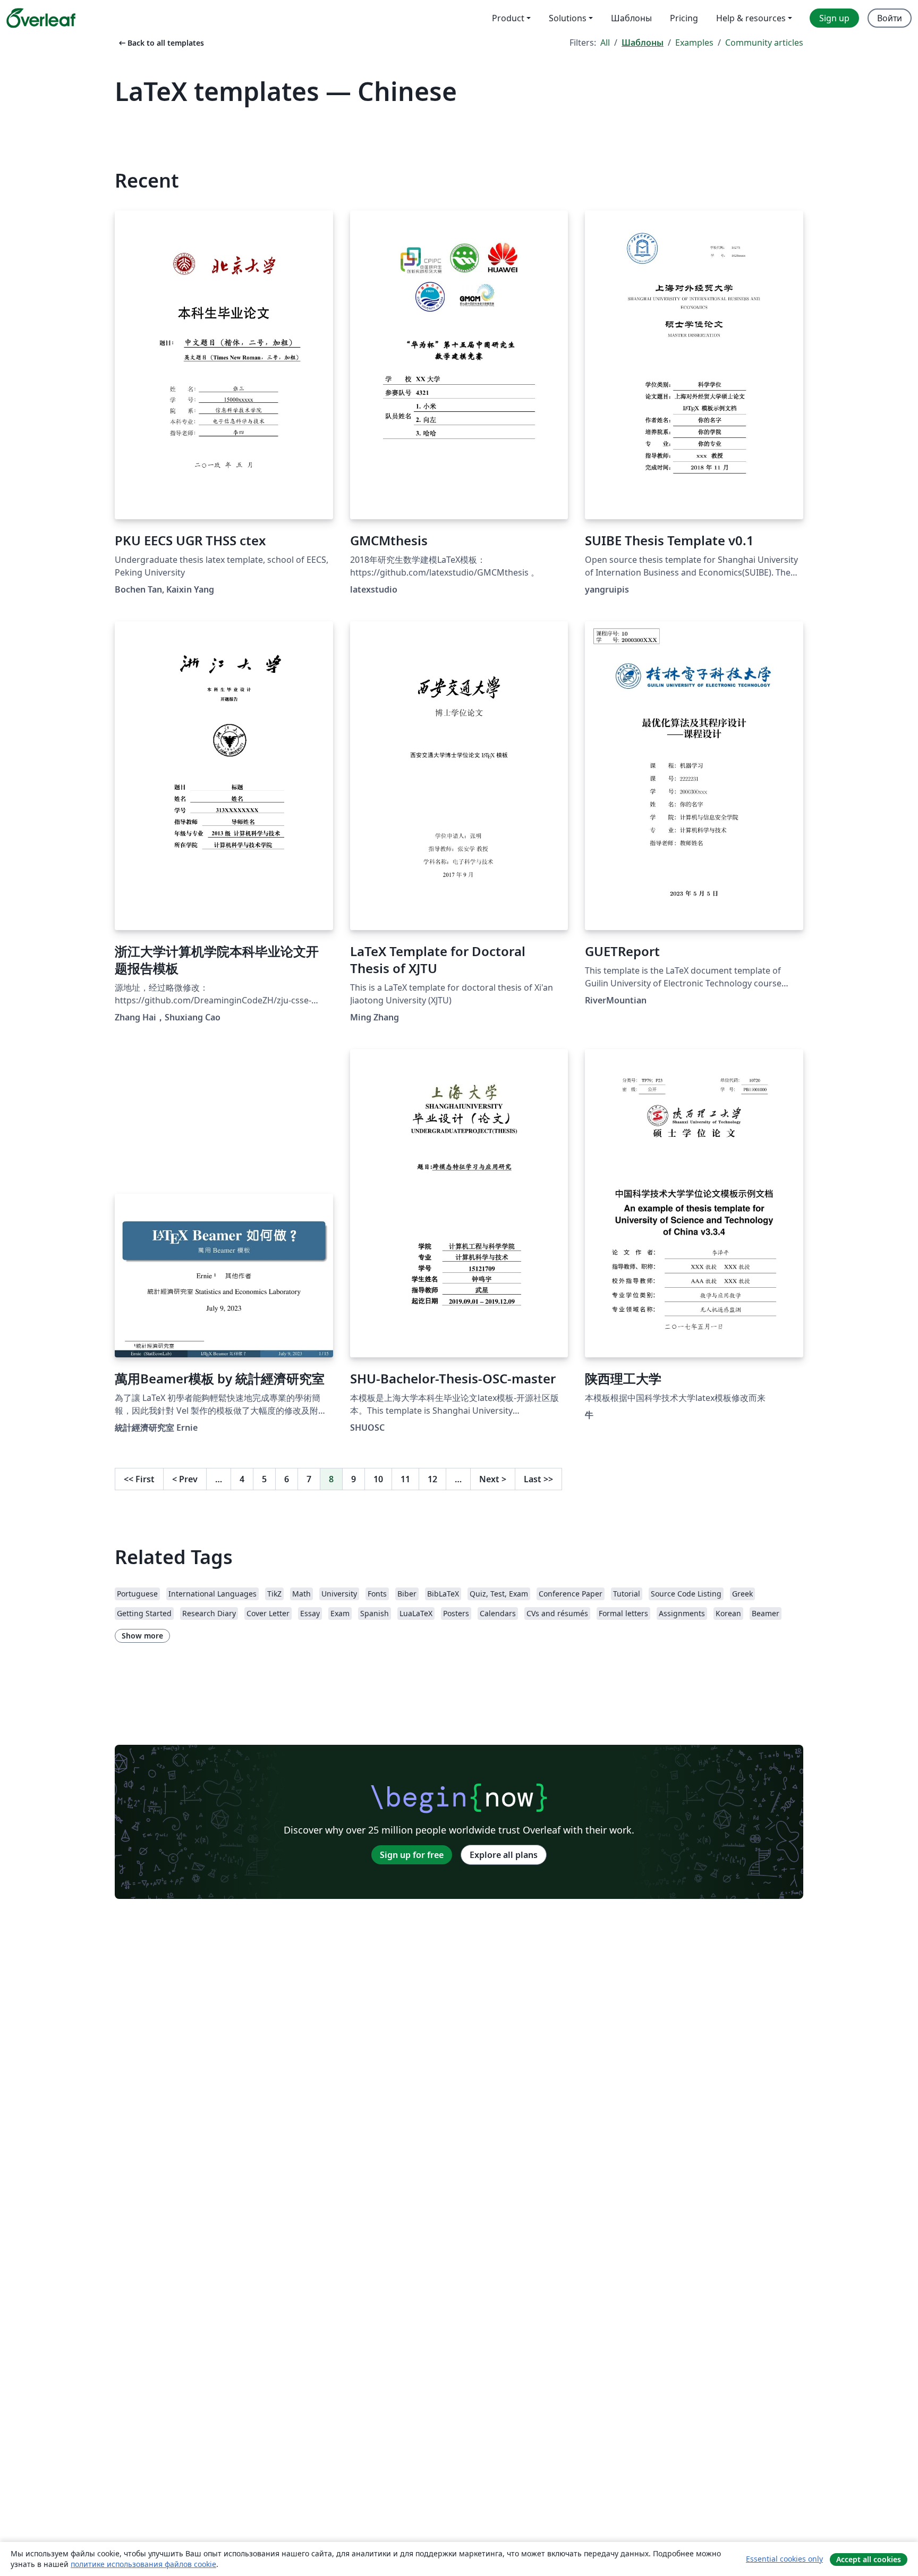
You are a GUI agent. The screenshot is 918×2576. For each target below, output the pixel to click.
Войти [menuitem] (890, 18)
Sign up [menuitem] (834, 18)
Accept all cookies (869, 2559)
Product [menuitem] (508, 18)
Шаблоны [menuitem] (631, 18)
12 (432, 1479)
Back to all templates (160, 43)
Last (538, 1479)
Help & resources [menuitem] (751, 18)
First (139, 1479)
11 (405, 1479)
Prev (185, 1479)
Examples (694, 43)
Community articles (764, 43)
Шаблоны (643, 43)
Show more (142, 1636)
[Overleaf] (41, 18)
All (605, 43)
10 (378, 1479)
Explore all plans (504, 1855)
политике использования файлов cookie (143, 2564)
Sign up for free (412, 1855)
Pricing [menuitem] (684, 18)
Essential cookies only (784, 2559)
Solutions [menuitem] (568, 18)
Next (493, 1479)
